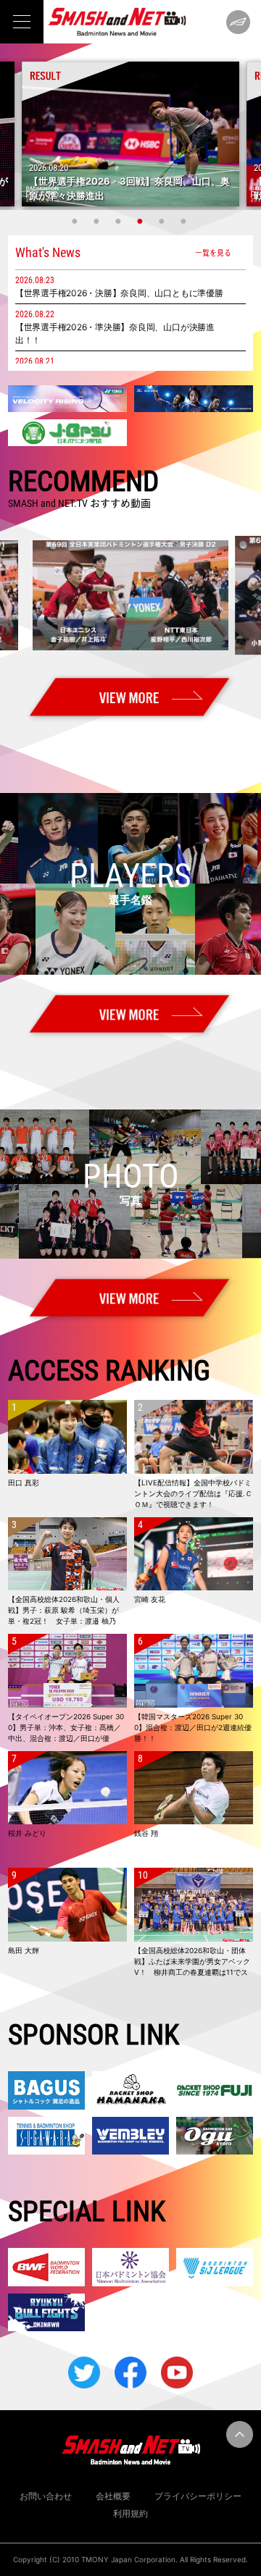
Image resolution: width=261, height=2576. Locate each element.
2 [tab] (98, 221)
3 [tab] (120, 221)
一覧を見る (213, 252)
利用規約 (130, 2513)
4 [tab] (141, 221)
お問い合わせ (46, 2496)
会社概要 (113, 2496)
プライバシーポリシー (198, 2496)
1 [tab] (76, 221)
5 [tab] (163, 221)
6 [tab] (185, 221)
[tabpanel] (130, 134)
